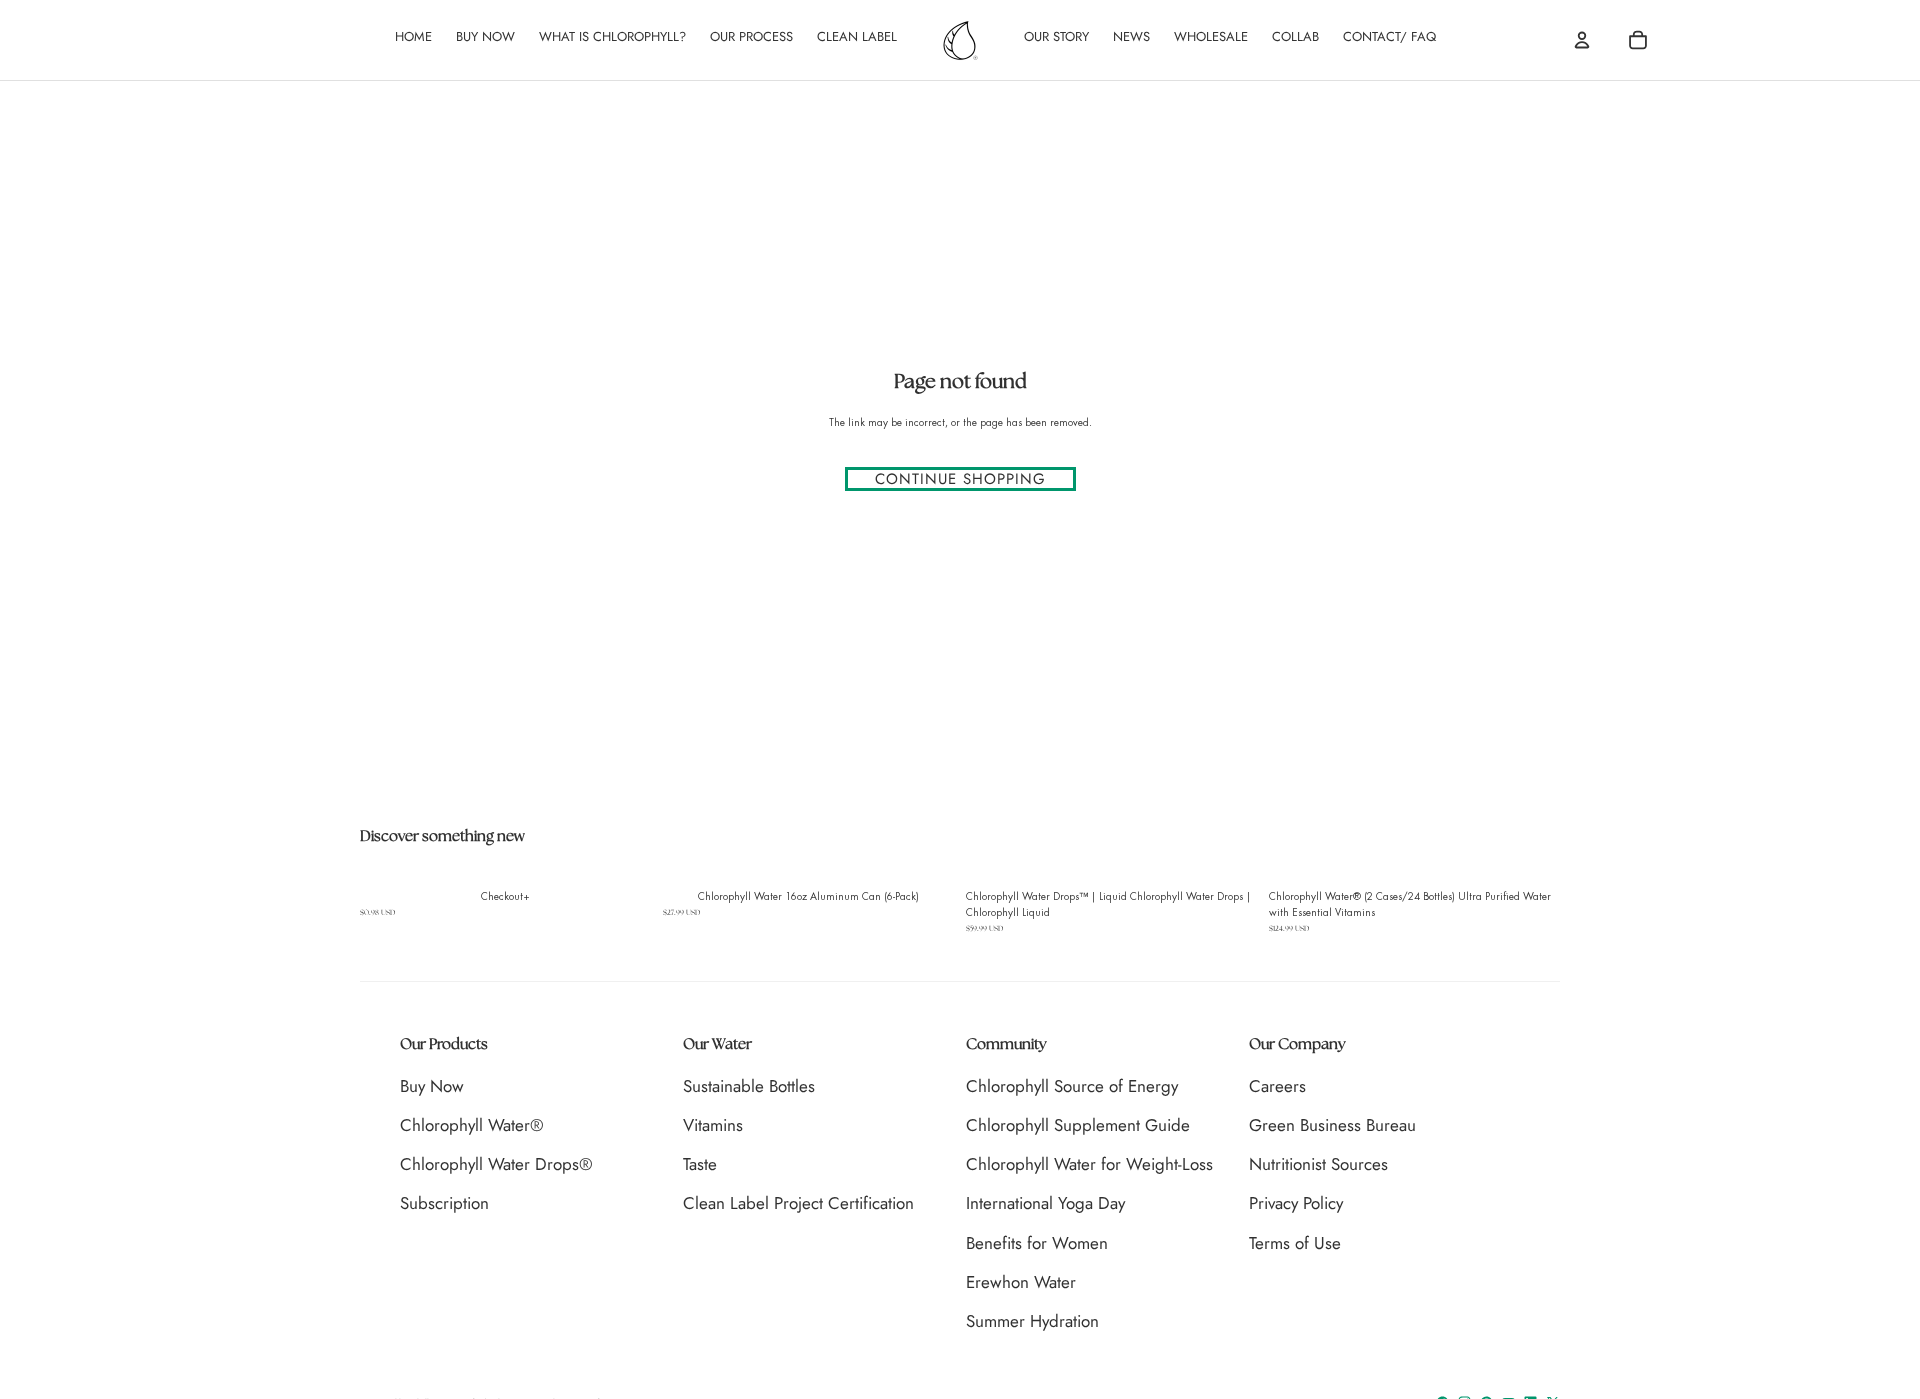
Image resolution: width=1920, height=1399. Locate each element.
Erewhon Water (1021, 1282)
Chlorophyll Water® (472, 1125)
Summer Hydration (1032, 1321)
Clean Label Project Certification (798, 1203)
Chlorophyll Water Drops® (496, 1164)
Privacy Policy (1296, 1203)
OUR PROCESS (751, 36)
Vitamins (713, 1125)
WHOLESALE (1211, 36)
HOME (413, 36)
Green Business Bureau (1332, 1125)
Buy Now (432, 1086)
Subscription (444, 1203)
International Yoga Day (1045, 1203)
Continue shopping (960, 479)
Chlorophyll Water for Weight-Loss (1089, 1164)
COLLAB (1295, 36)
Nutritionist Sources (1318, 1164)
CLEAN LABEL (857, 36)
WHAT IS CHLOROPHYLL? (612, 36)
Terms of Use (1295, 1243)
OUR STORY (1056, 36)
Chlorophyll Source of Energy (1072, 1086)
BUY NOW (485, 36)
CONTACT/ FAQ (1389, 36)
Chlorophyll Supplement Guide (1078, 1125)
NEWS (1131, 36)
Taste (700, 1164)
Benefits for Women (1037, 1243)
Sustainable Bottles (749, 1086)
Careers (1277, 1086)
